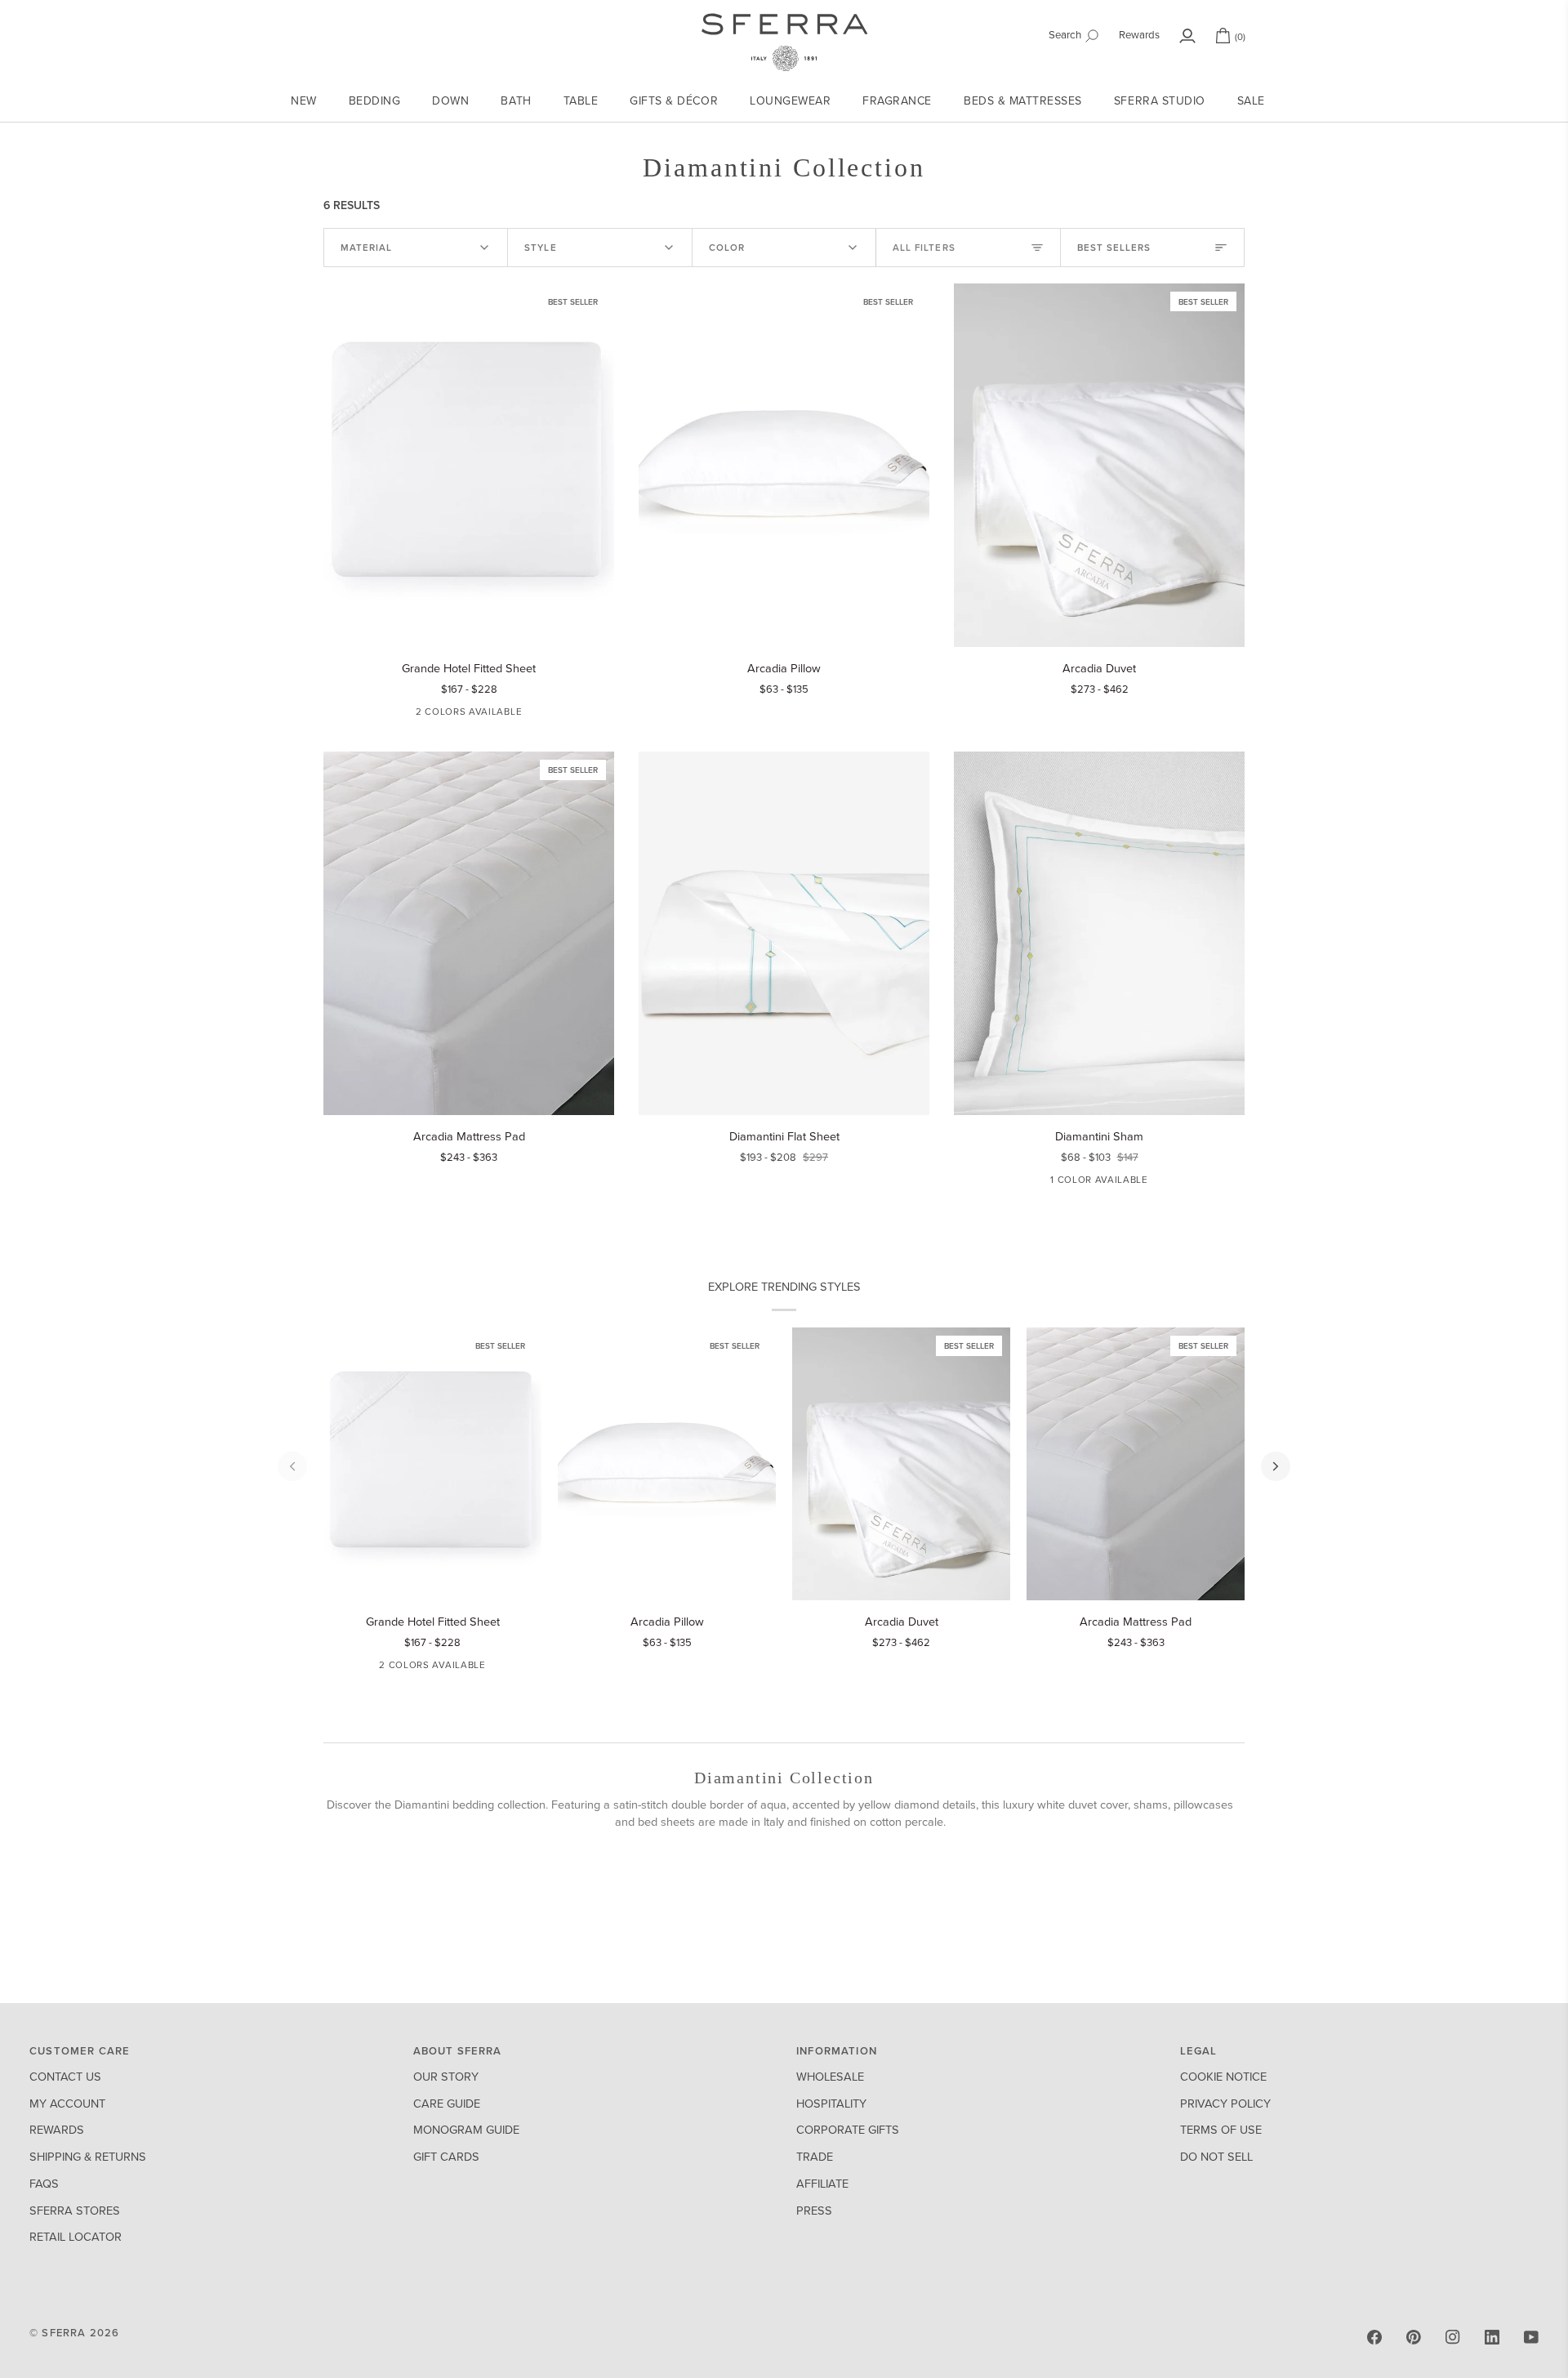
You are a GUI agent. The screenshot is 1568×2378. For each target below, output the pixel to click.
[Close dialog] (1082, 969)
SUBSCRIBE (625, 1307)
